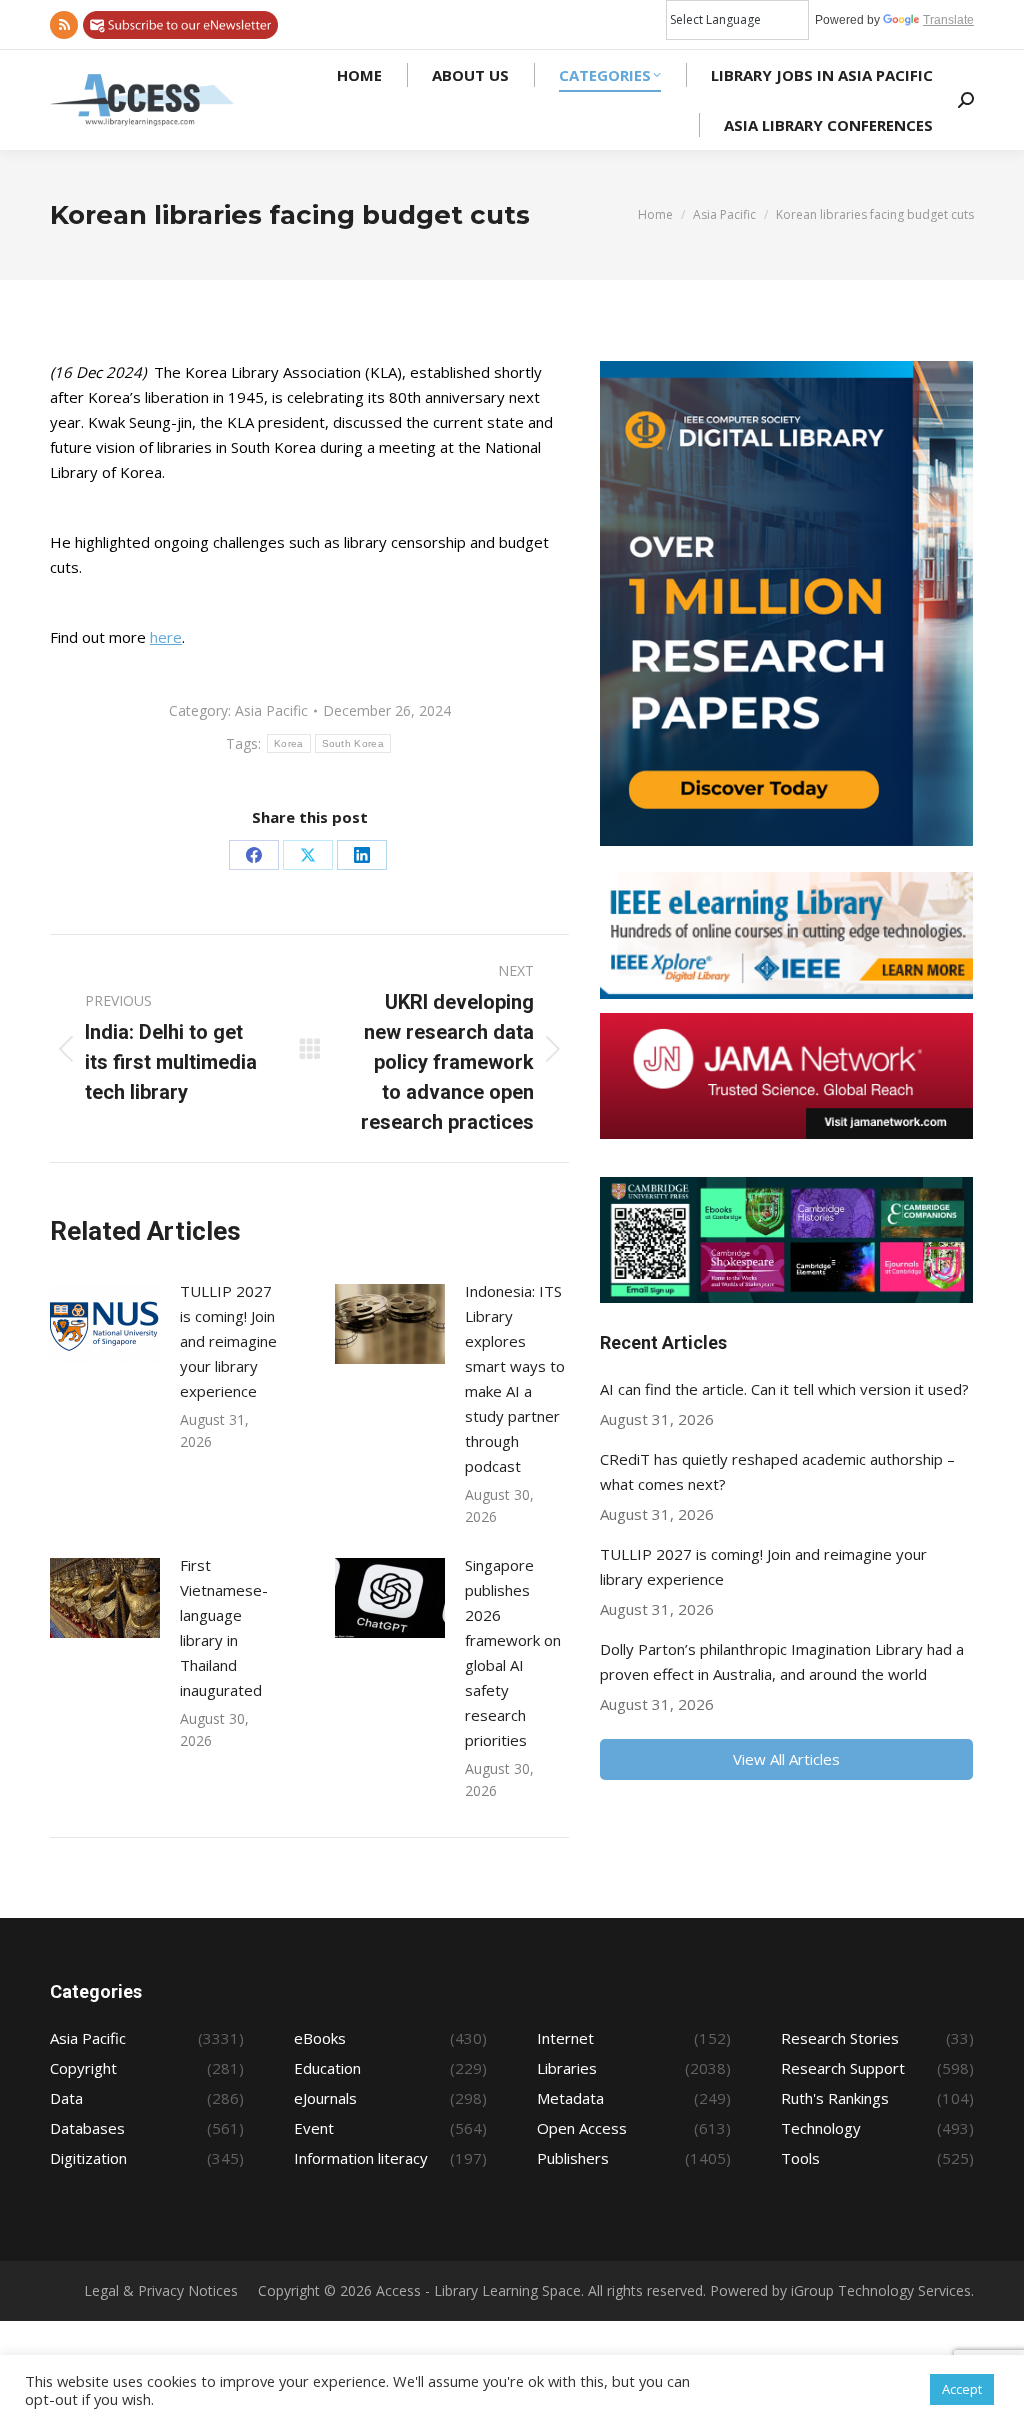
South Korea (353, 743)
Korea (289, 743)
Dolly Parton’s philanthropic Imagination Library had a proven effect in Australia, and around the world (782, 1661)
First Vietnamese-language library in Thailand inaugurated (224, 1627)
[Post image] (105, 1324)
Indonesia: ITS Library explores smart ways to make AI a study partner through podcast (515, 1378)
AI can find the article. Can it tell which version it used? (784, 1389)
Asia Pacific (271, 710)
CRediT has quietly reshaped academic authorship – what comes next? (777, 1471)
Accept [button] (962, 2389)
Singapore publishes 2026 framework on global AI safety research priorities (513, 1652)
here (166, 637)
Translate (948, 20)
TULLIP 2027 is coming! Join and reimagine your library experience (228, 1341)
